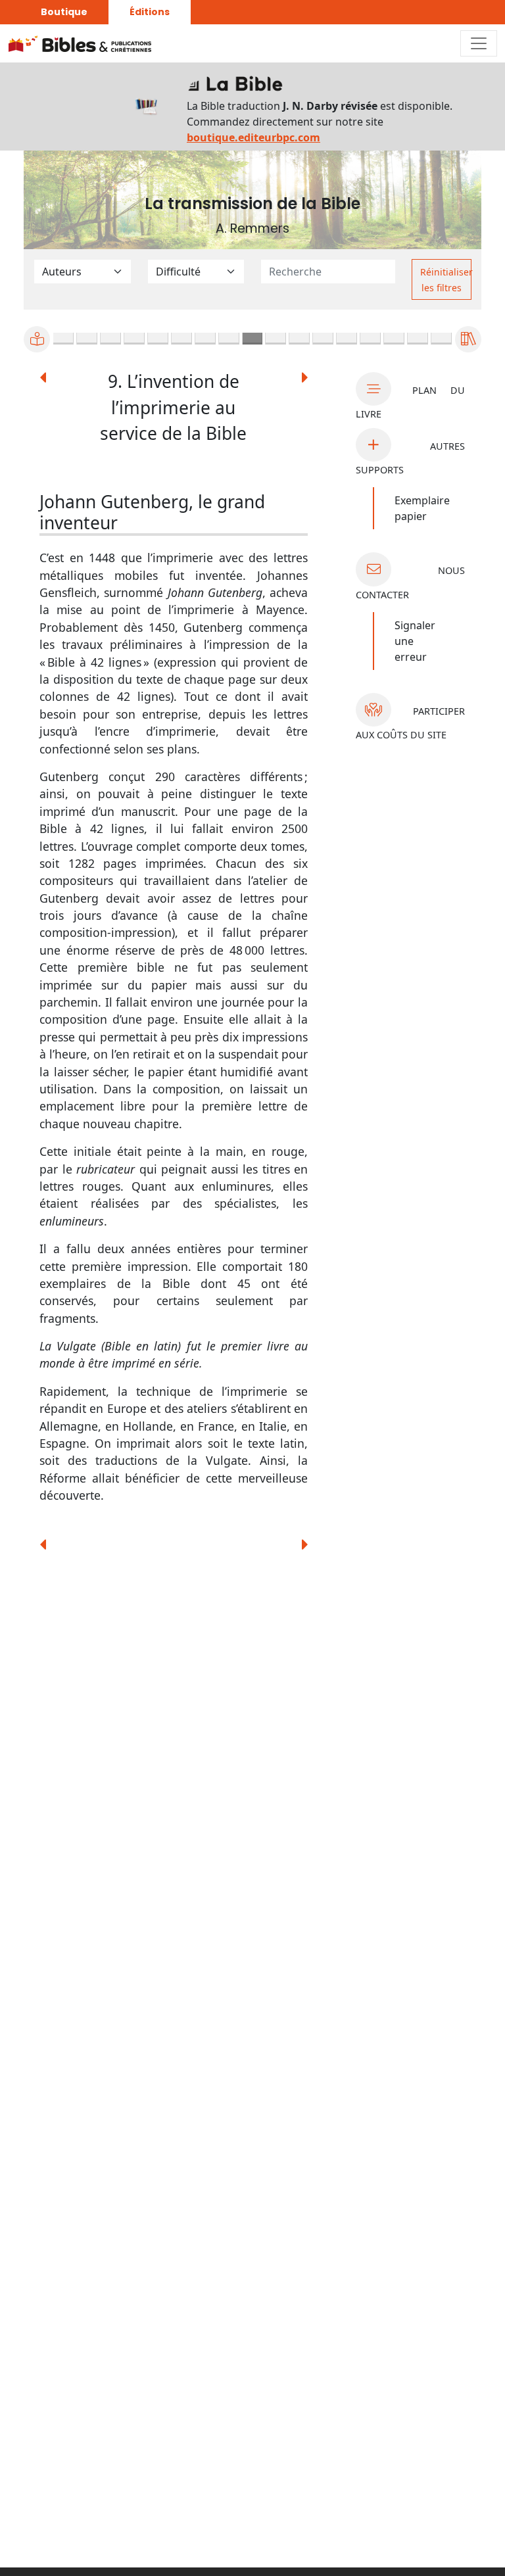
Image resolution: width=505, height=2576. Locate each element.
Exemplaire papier (422, 508)
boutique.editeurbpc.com (253, 137)
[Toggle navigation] (479, 43)
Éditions (150, 12)
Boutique (64, 12)
